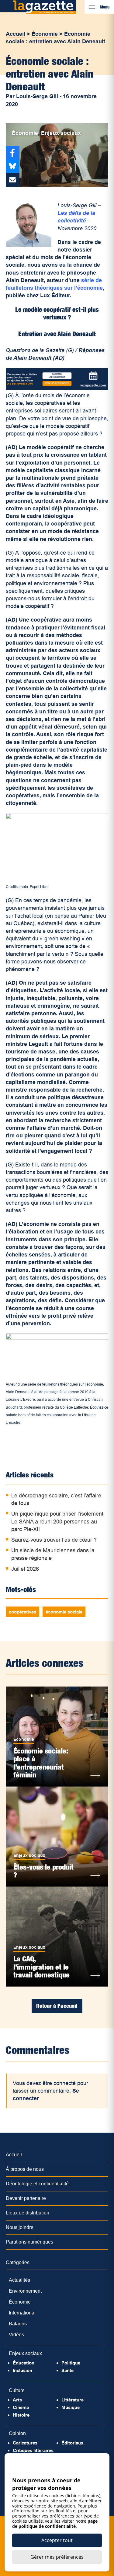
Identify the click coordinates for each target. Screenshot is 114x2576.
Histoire (21, 2415)
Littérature (73, 2400)
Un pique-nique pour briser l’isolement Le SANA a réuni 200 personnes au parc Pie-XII (57, 1521)
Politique (71, 2363)
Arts (17, 2400)
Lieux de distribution (28, 2213)
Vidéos (16, 2335)
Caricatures (25, 2443)
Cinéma (21, 2407)
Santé (67, 2370)
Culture (17, 2390)
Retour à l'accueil (57, 2006)
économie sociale (64, 1612)
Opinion (17, 2433)
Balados (18, 2324)
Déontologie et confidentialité (37, 2184)
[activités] (57, 388)
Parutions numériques (29, 2242)
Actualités (19, 2280)
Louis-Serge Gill (37, 96)
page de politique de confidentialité (55, 2524)
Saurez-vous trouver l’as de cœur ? (54, 1540)
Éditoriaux (72, 2443)
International (22, 2313)
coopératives (22, 1612)
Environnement (25, 2291)
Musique (71, 2407)
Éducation (24, 2363)
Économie (45, 34)
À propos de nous (25, 2169)
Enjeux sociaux (61, 133)
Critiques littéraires (33, 2450)
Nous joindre (20, 2227)
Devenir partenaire (26, 2198)
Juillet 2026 (25, 1569)
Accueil (16, 34)
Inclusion (22, 2370)
